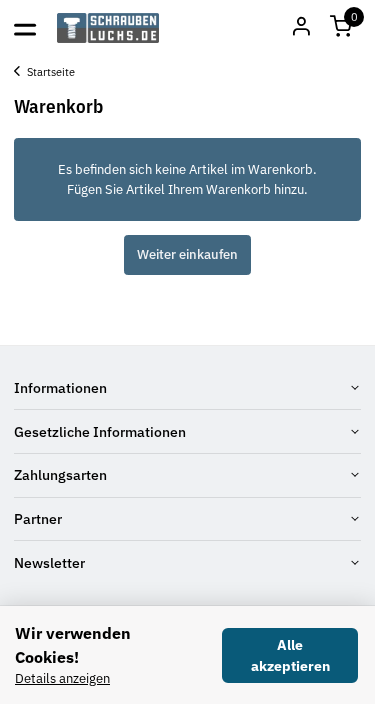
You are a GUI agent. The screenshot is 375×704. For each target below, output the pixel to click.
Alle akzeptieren (290, 655)
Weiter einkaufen (187, 254)
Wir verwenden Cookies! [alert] (73, 645)
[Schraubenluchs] (108, 28)
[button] (341, 28)
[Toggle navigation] (25, 28)
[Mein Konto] (301, 28)
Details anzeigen (62, 678)
